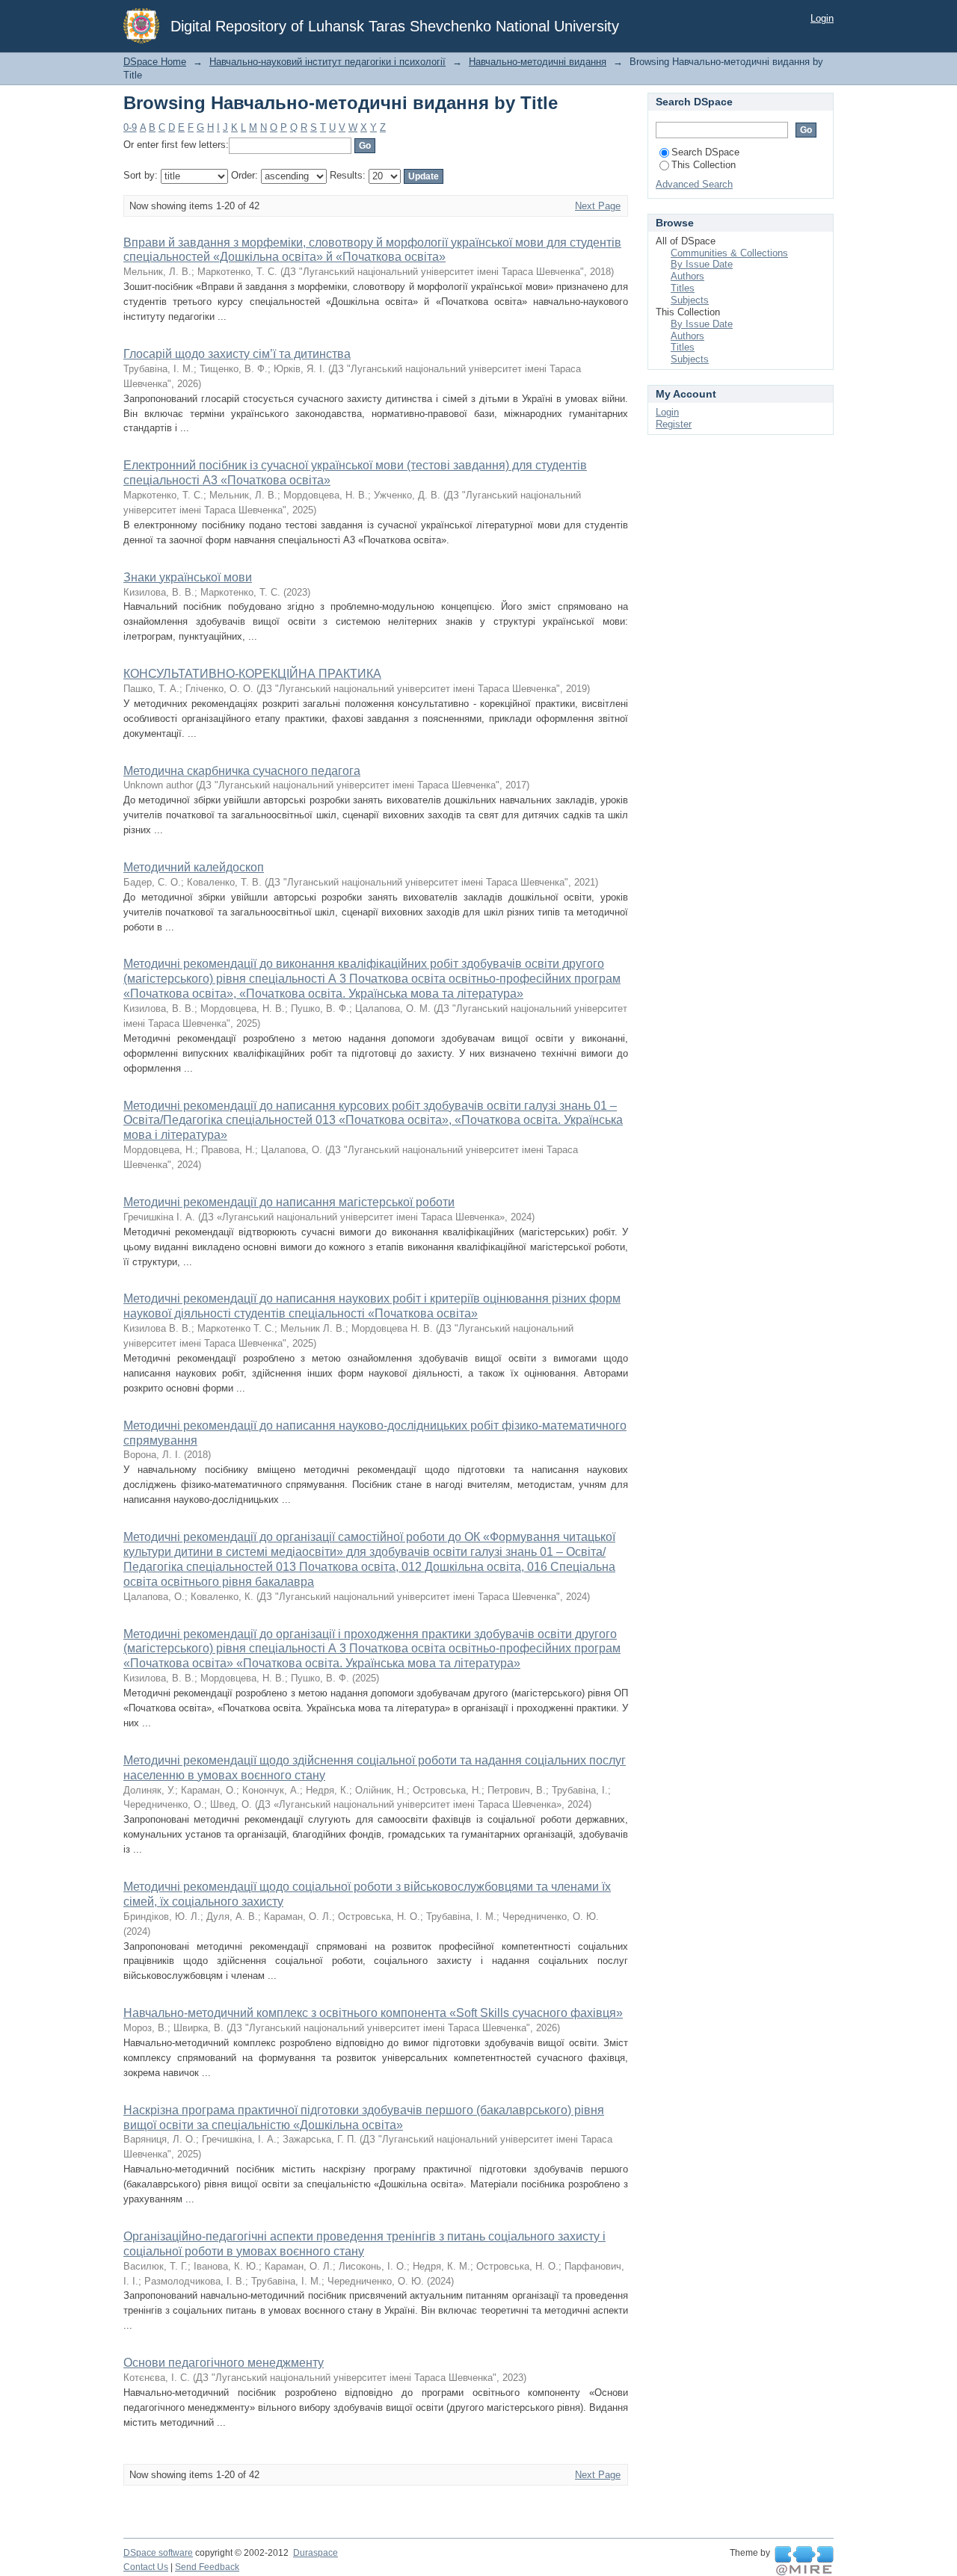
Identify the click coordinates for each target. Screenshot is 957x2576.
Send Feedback (207, 2567)
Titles (683, 288)
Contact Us (146, 2567)
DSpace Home (155, 62)
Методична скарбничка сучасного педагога (242, 771)
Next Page (598, 206)
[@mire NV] (804, 2561)
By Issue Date (702, 264)
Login (822, 18)
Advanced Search (694, 184)
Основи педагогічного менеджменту (224, 2363)
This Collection (704, 165)
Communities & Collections (729, 253)
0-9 (130, 127)
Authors (687, 276)
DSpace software (158, 2553)
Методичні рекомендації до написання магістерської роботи (289, 1202)
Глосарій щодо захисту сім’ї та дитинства (237, 354)
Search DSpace (705, 152)
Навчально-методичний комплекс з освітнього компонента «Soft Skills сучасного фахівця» (373, 2013)
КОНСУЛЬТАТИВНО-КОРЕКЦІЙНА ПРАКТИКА (252, 674)
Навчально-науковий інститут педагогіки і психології (327, 62)
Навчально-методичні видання (538, 62)
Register (674, 424)
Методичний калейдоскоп (194, 867)
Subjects (690, 300)
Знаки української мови (188, 577)
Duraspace (316, 2553)
